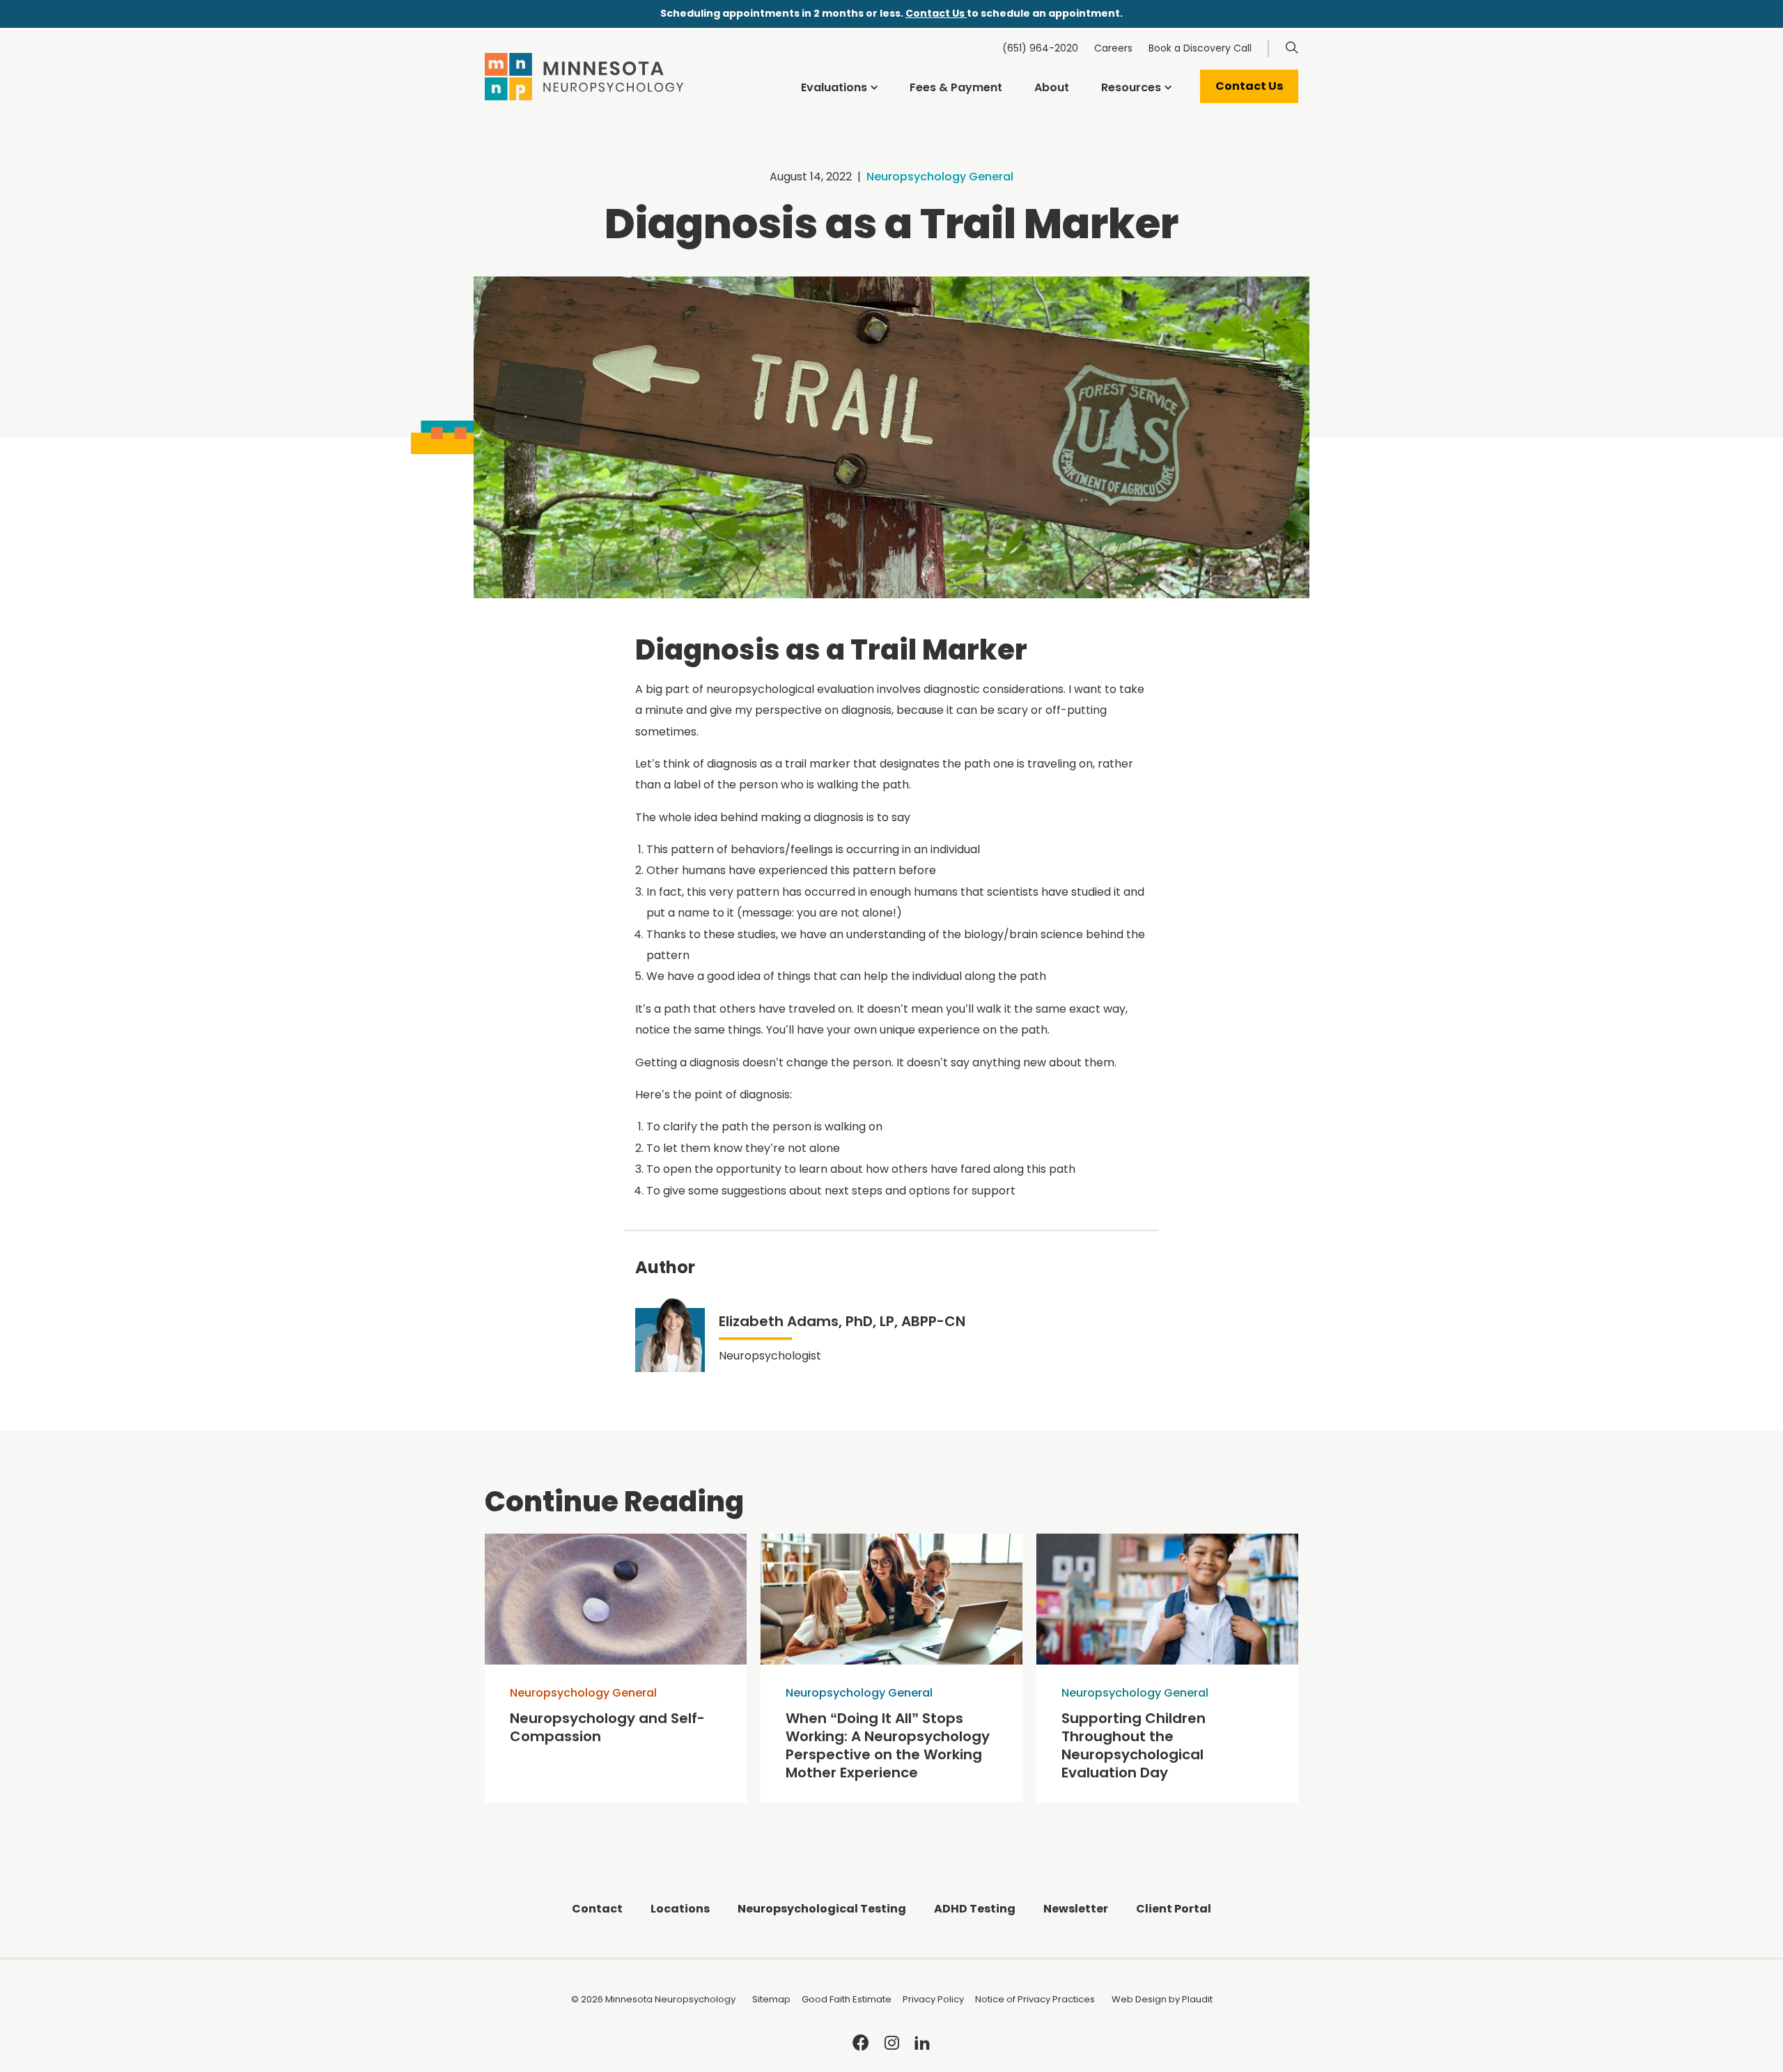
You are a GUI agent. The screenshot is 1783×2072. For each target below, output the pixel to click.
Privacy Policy (933, 1999)
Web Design (1139, 1999)
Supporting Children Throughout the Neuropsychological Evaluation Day (1134, 1745)
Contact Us (936, 13)
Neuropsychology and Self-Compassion (607, 1727)
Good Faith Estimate (847, 1999)
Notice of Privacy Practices (1035, 1999)
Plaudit (1197, 1999)
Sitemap (771, 1999)
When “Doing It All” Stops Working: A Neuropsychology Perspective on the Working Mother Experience (888, 1745)
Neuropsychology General (940, 177)
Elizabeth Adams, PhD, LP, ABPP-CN (842, 1321)
